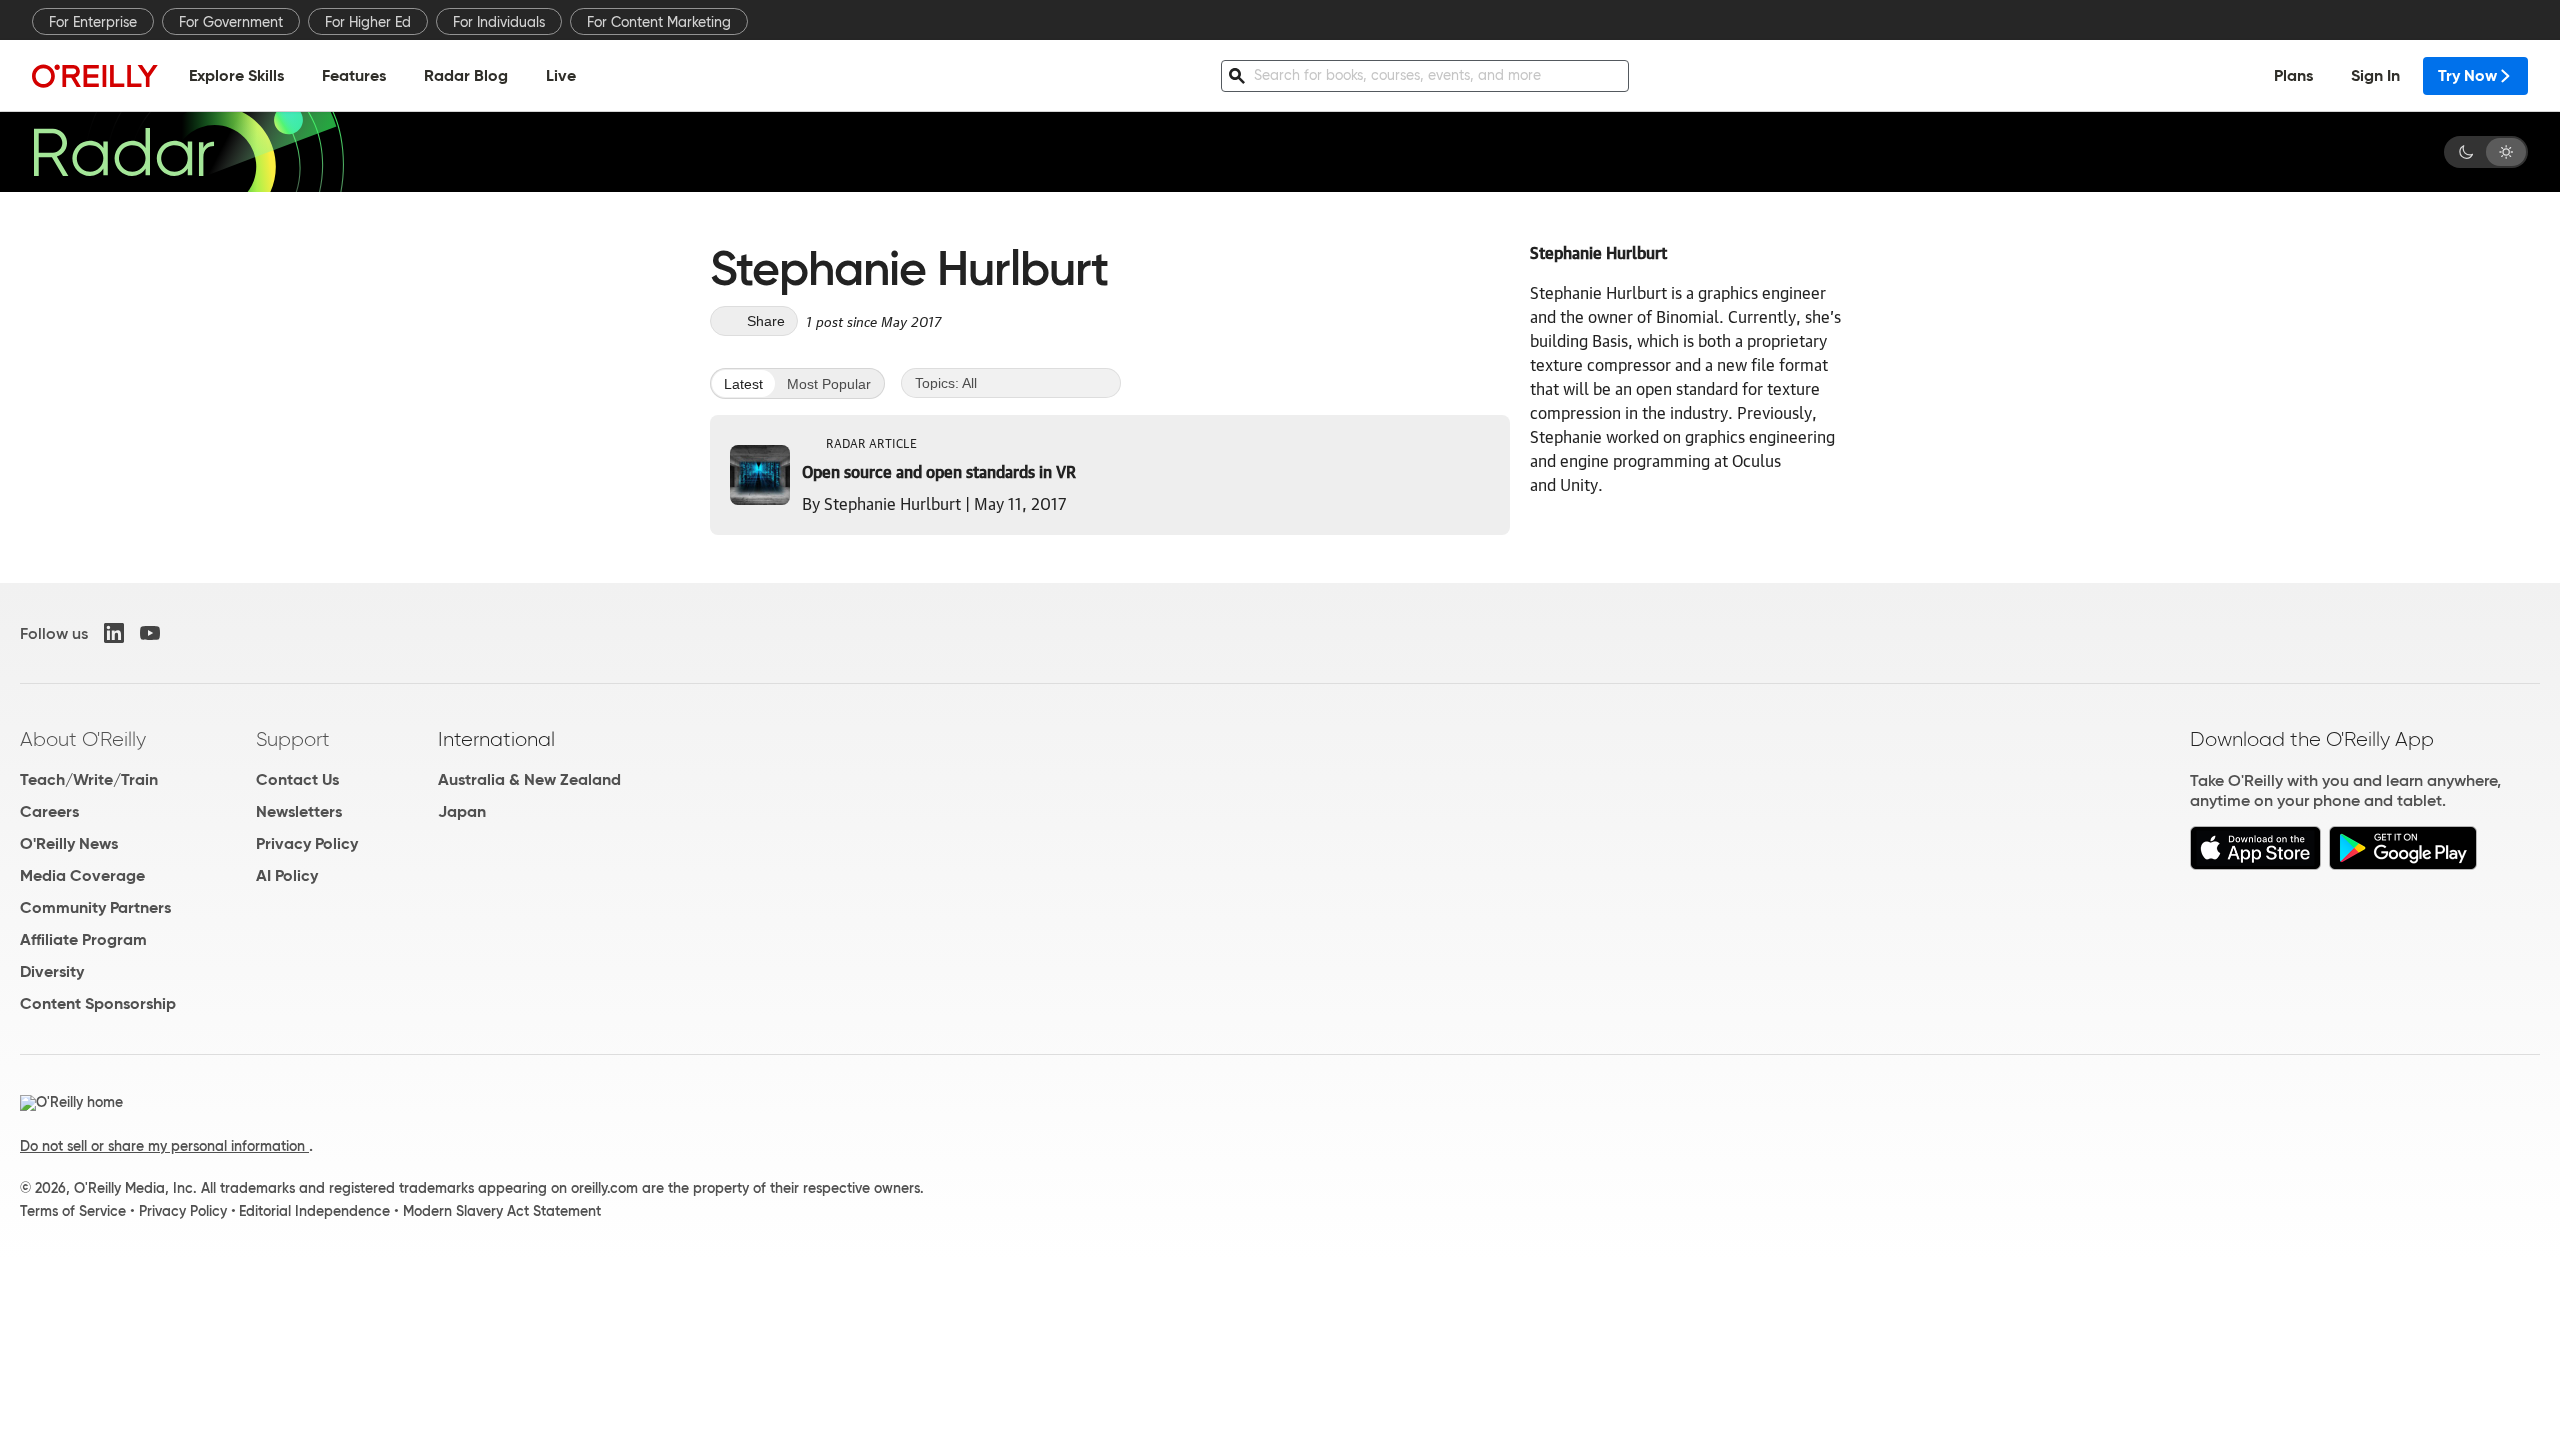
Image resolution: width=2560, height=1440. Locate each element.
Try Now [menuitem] (2467, 75)
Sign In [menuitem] (2375, 75)
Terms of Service (73, 1211)
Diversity (52, 971)
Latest (743, 384)
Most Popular (829, 384)
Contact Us (297, 779)
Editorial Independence (314, 1211)
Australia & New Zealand (529, 779)
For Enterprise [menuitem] (93, 22)
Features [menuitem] (354, 75)
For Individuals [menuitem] (499, 22)
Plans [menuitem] (2293, 75)
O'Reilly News (69, 843)
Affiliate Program (83, 939)
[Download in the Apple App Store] (2255, 864)
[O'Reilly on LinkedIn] (114, 633)
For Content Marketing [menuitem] (659, 22)
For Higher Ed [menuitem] (368, 22)
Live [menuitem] (561, 75)
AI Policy (287, 875)
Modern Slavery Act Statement (502, 1211)
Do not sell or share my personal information (164, 1146)
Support (293, 739)
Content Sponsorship (98, 1003)
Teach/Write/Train (89, 779)
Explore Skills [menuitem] (236, 75)
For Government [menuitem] (231, 22)
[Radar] (188, 152)
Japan (462, 811)
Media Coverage (82, 875)
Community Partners (95, 907)
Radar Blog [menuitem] (466, 75)
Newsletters (299, 811)
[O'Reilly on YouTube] (150, 633)
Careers (49, 811)
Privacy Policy (307, 843)
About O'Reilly (83, 739)
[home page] (95, 75)
